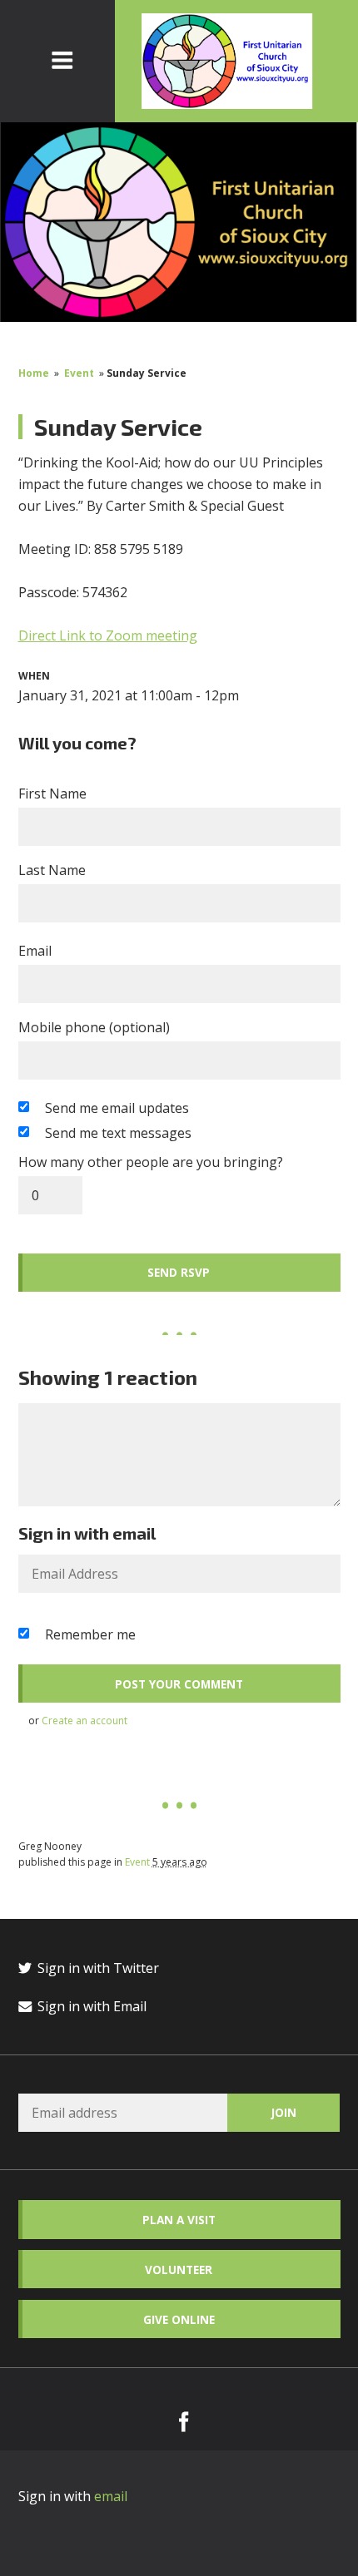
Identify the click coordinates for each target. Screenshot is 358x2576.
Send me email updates (117, 1108)
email (111, 2496)
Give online (179, 2319)
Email (35, 951)
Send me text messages (118, 1133)
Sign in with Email (90, 2006)
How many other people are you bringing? (151, 1162)
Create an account (85, 1721)
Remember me (90, 1634)
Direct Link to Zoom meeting (108, 635)
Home (34, 373)
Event (79, 373)
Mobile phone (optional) (94, 1027)
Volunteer (179, 2269)
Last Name (52, 870)
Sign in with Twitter (97, 1968)
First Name (52, 794)
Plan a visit (179, 2220)
